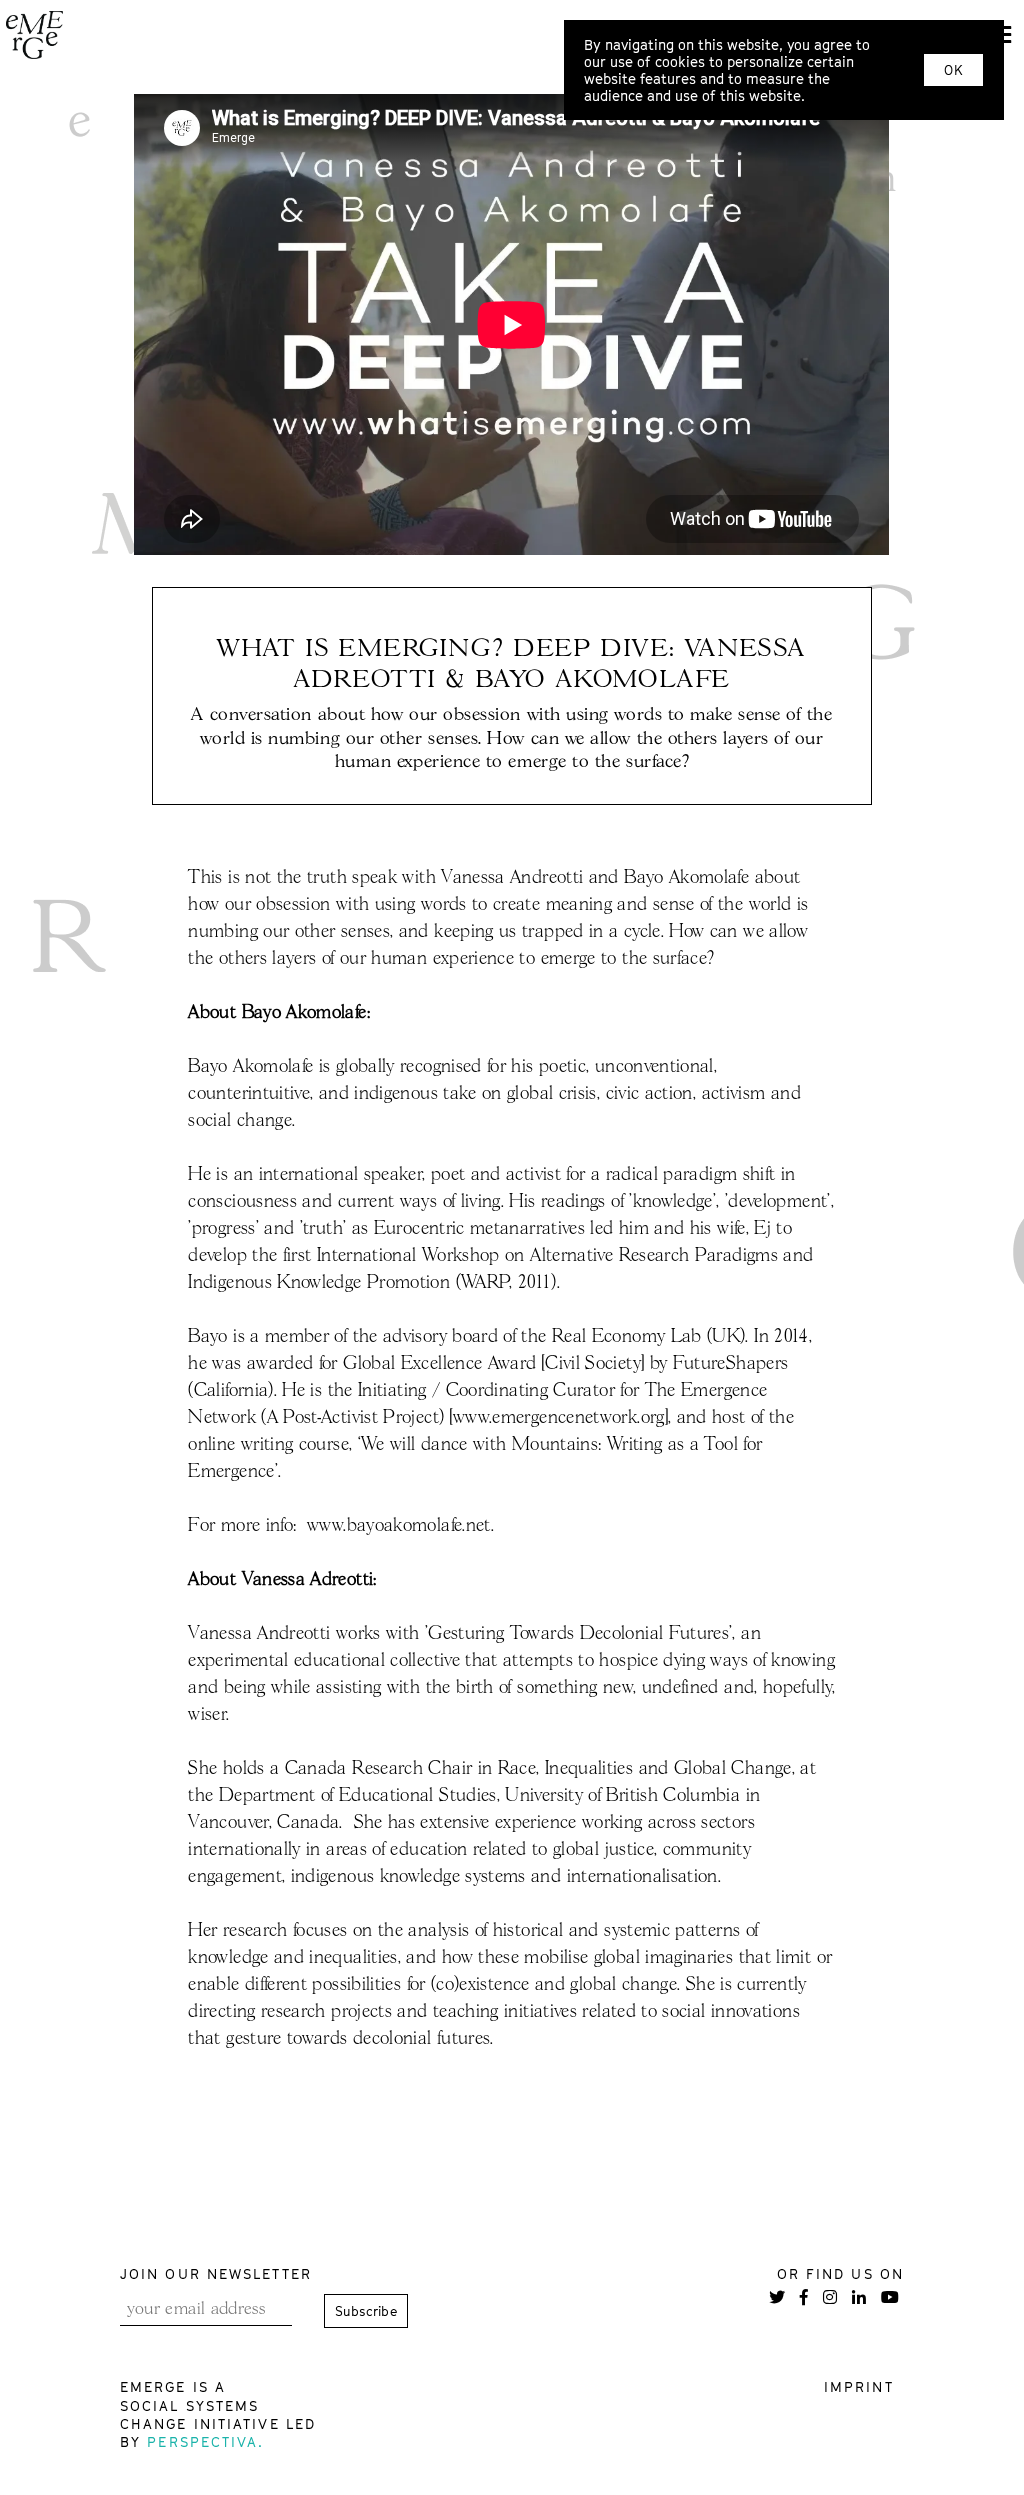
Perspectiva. (205, 2441)
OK (953, 70)
